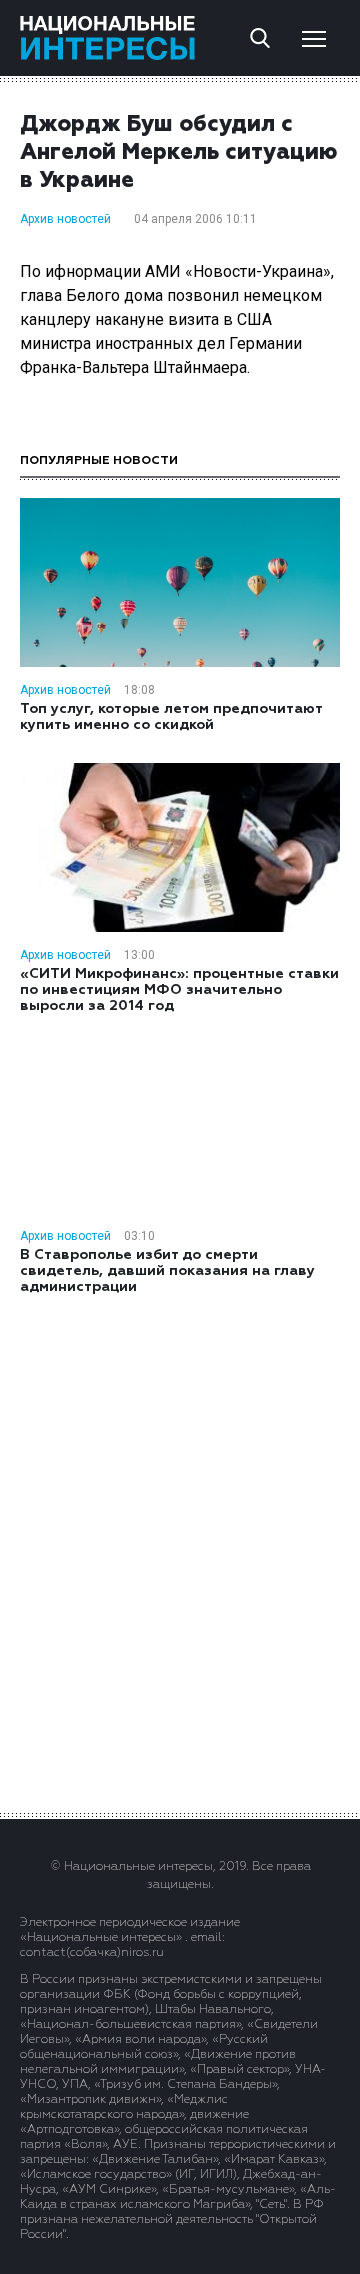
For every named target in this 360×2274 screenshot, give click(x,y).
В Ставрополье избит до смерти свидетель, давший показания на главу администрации (167, 1271)
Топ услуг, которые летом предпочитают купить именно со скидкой (171, 717)
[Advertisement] (180, 1552)
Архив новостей (65, 219)
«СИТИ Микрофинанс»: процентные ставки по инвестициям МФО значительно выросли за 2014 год (179, 990)
